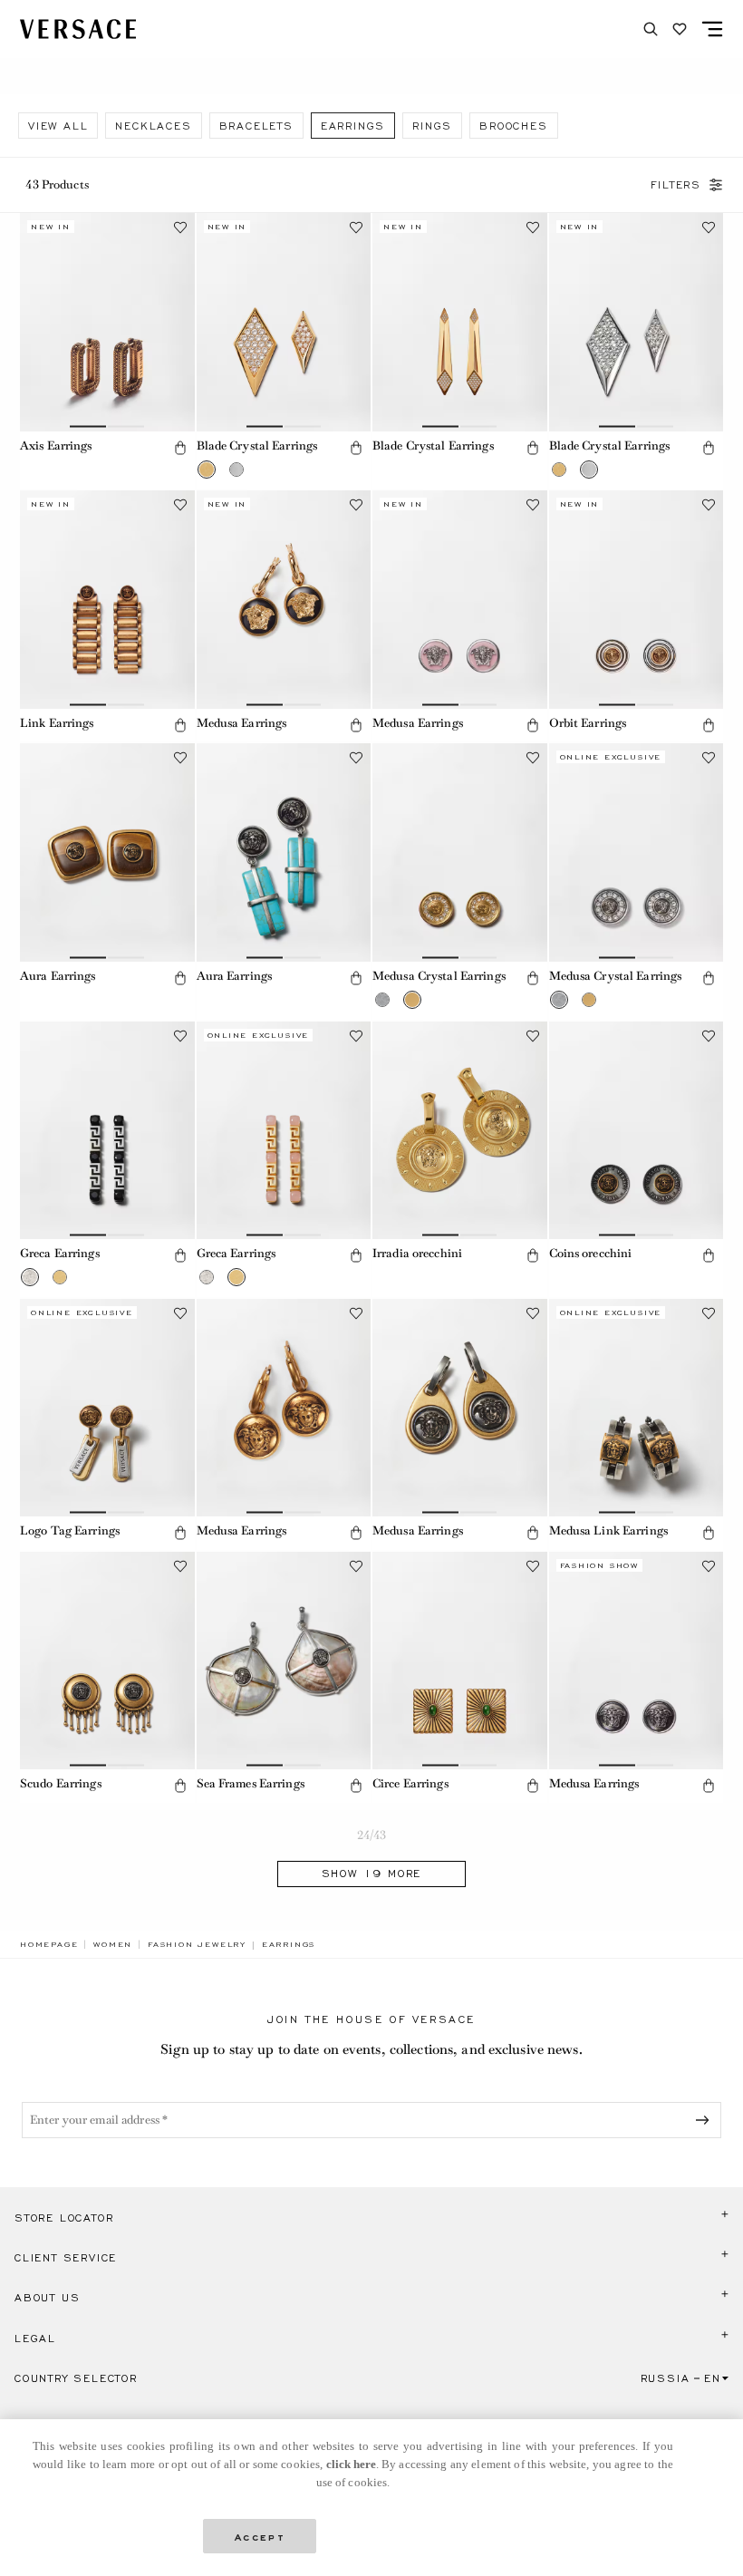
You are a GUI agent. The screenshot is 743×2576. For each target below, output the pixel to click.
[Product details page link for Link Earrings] (107, 600)
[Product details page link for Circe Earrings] (460, 1661)
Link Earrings (57, 723)
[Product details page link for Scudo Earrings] (107, 1661)
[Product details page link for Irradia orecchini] (460, 1131)
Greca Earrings (60, 1253)
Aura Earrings (58, 976)
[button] (180, 448)
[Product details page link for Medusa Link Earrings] (637, 1408)
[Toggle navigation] (712, 29)
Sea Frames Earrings (251, 1783)
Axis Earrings (56, 445)
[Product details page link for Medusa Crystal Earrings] (460, 852)
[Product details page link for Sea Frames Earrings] (284, 1661)
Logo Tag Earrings (70, 1530)
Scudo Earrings (61, 1783)
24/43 (372, 1835)
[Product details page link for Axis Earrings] (107, 322)
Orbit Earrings (588, 723)
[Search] (651, 29)
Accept (260, 2536)
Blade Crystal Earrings (257, 445)
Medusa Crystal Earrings (439, 976)
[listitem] (58, 126)
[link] (49, 1944)
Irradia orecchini (417, 1253)
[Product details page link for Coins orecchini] (637, 1131)
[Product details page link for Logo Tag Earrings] (107, 1408)
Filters (676, 185)
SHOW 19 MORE (372, 1874)
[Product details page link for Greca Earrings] (107, 1131)
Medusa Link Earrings (608, 1530)
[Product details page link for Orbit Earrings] (637, 600)
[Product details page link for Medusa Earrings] (284, 600)
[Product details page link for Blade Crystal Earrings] (284, 322)
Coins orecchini (591, 1253)
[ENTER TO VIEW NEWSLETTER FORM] (706, 2120)
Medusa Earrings (242, 723)
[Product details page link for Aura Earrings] (107, 852)
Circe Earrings (410, 1783)
